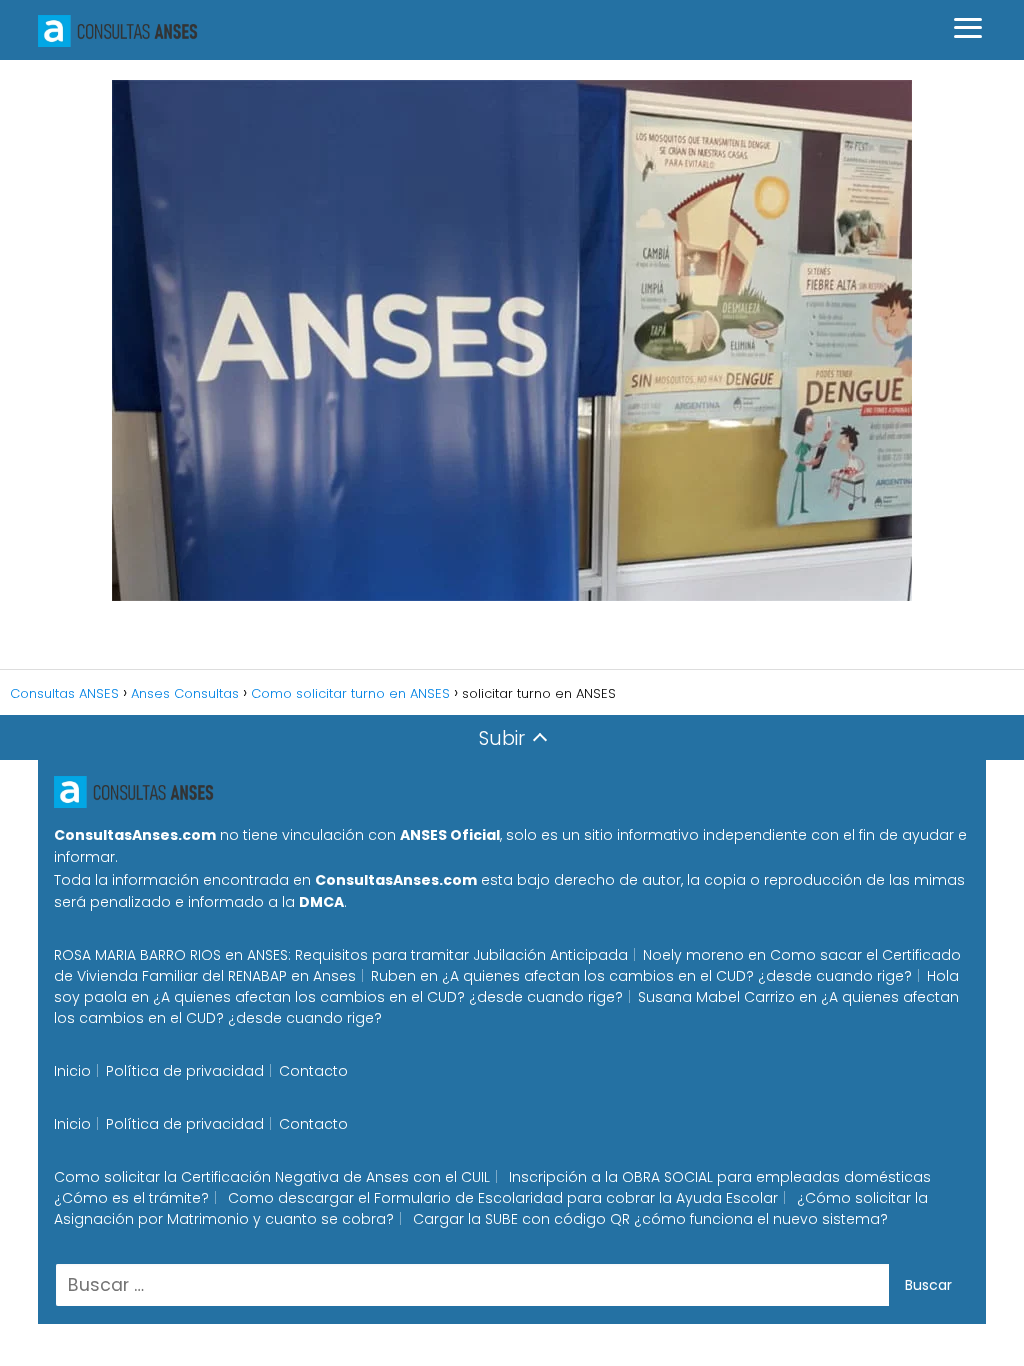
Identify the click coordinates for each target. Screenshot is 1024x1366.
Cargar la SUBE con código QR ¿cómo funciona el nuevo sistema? (650, 1219)
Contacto (313, 1071)
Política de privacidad (185, 1071)
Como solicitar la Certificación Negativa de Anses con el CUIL (272, 1177)
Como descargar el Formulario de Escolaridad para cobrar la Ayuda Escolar (503, 1198)
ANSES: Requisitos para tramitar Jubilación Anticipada (437, 955)
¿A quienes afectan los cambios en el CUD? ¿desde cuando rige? (677, 976)
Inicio (72, 1071)
